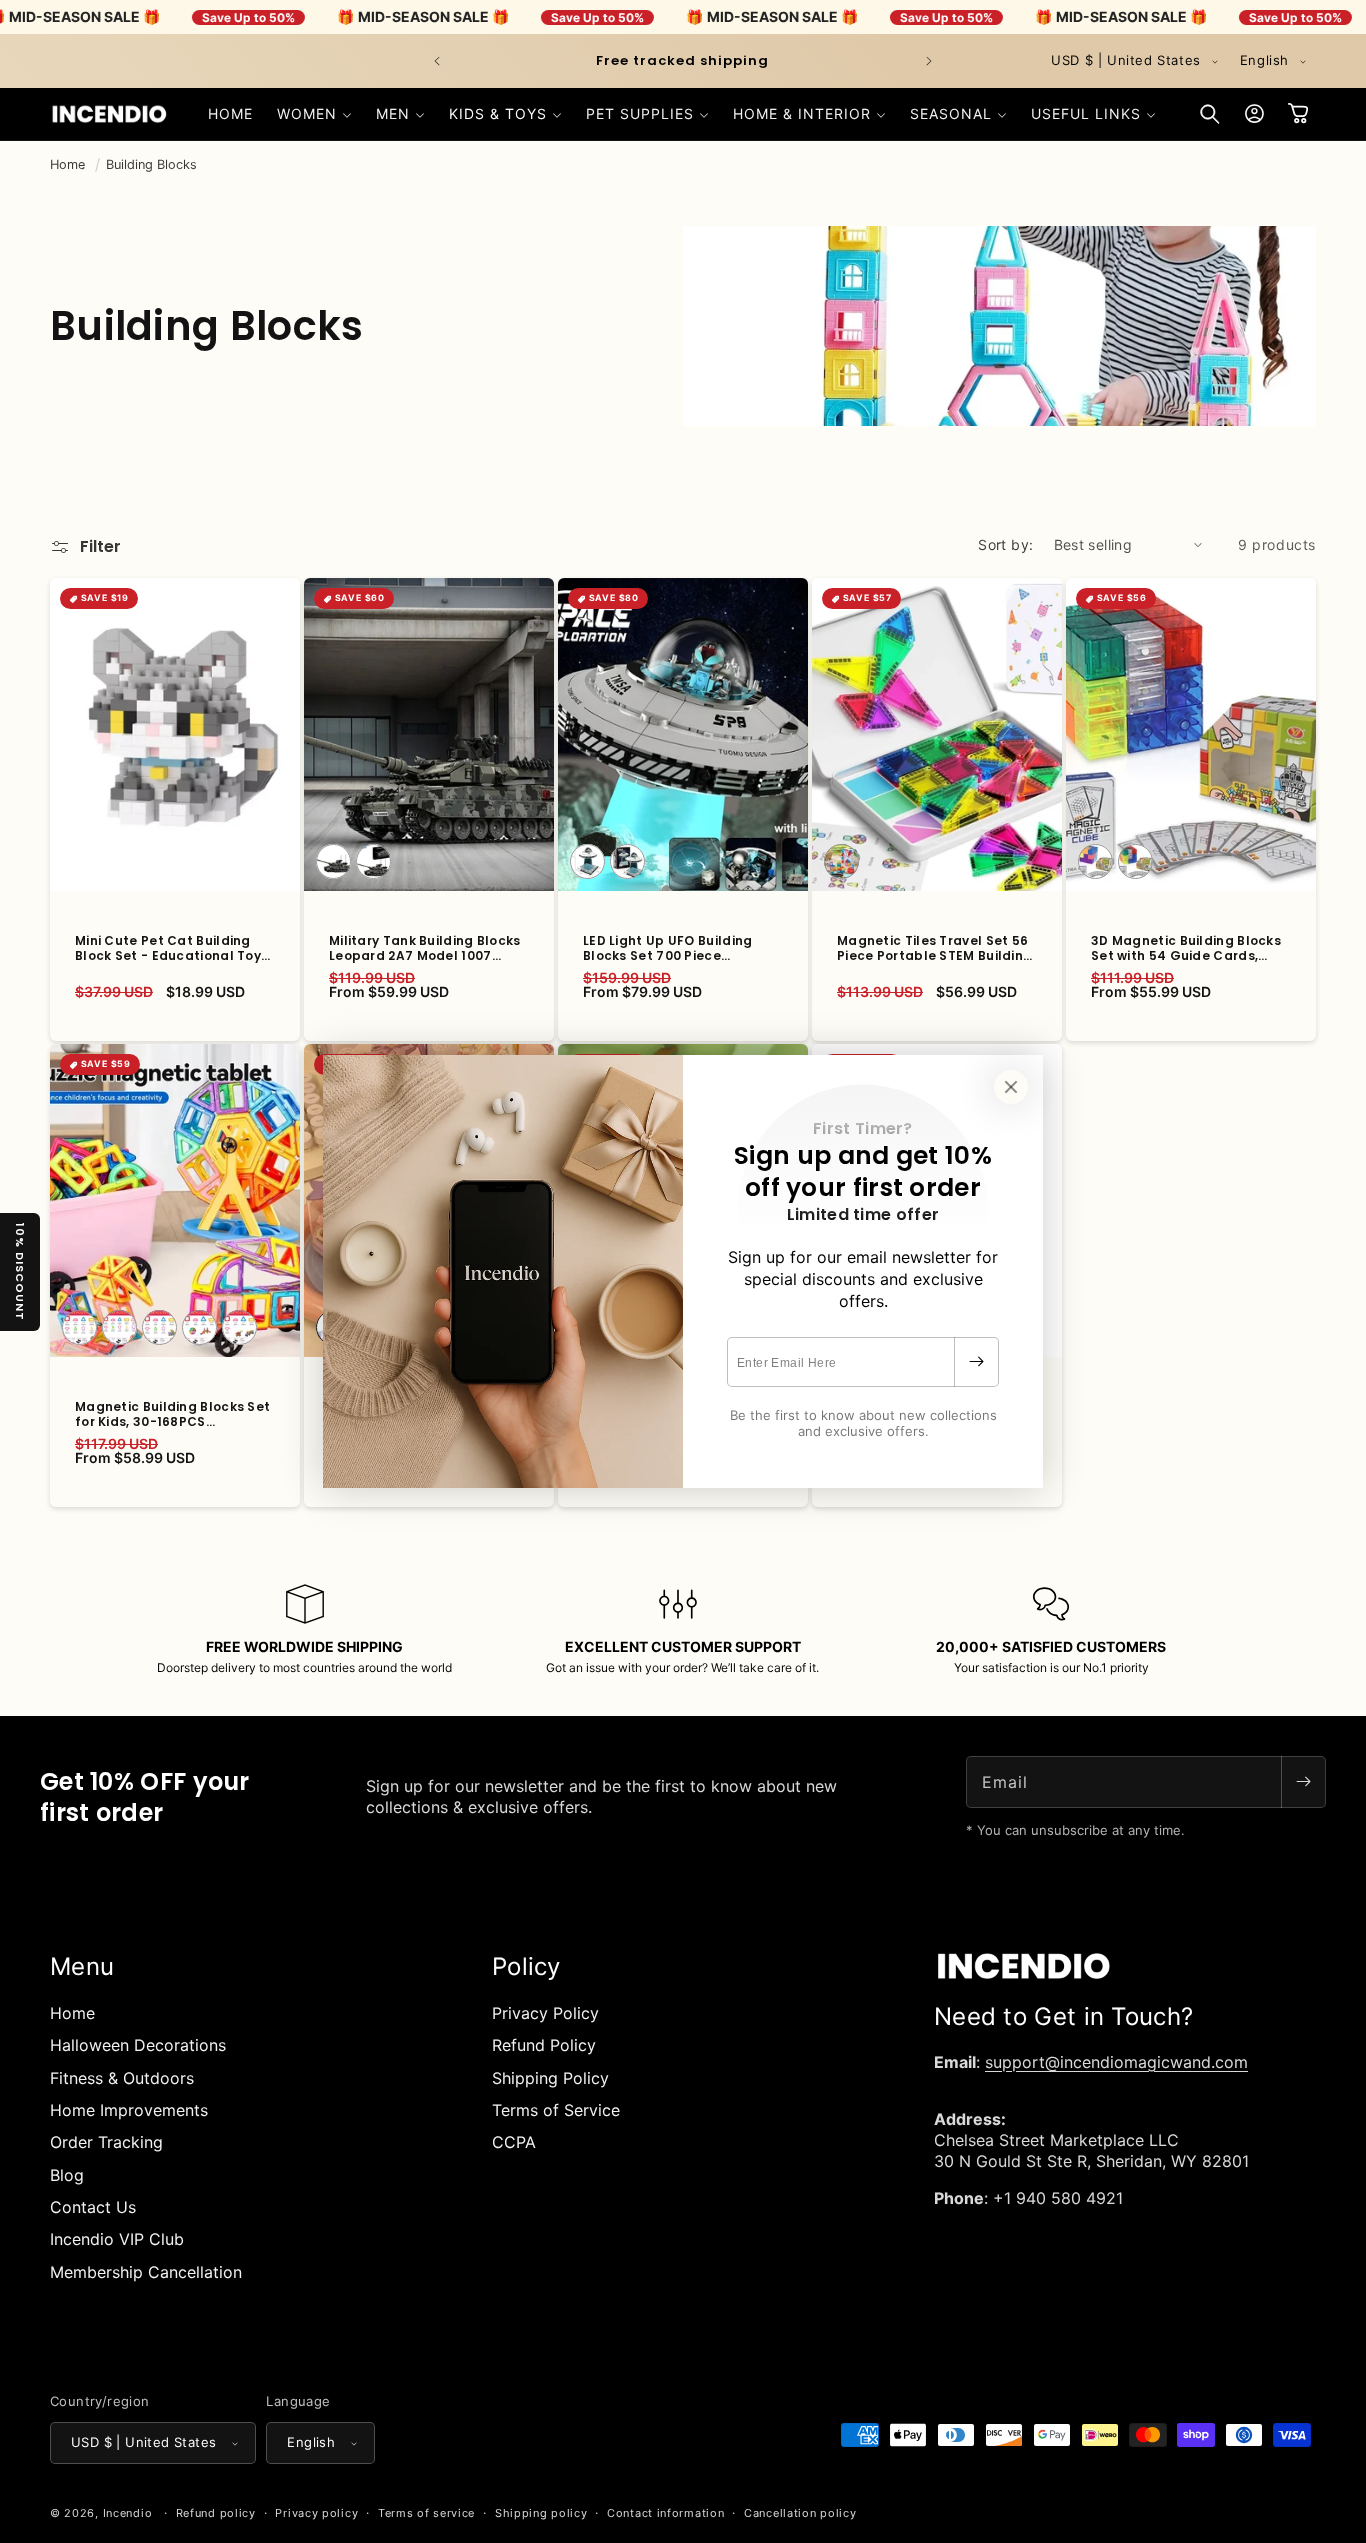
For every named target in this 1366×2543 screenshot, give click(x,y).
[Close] (1011, 1087)
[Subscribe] (976, 1362)
